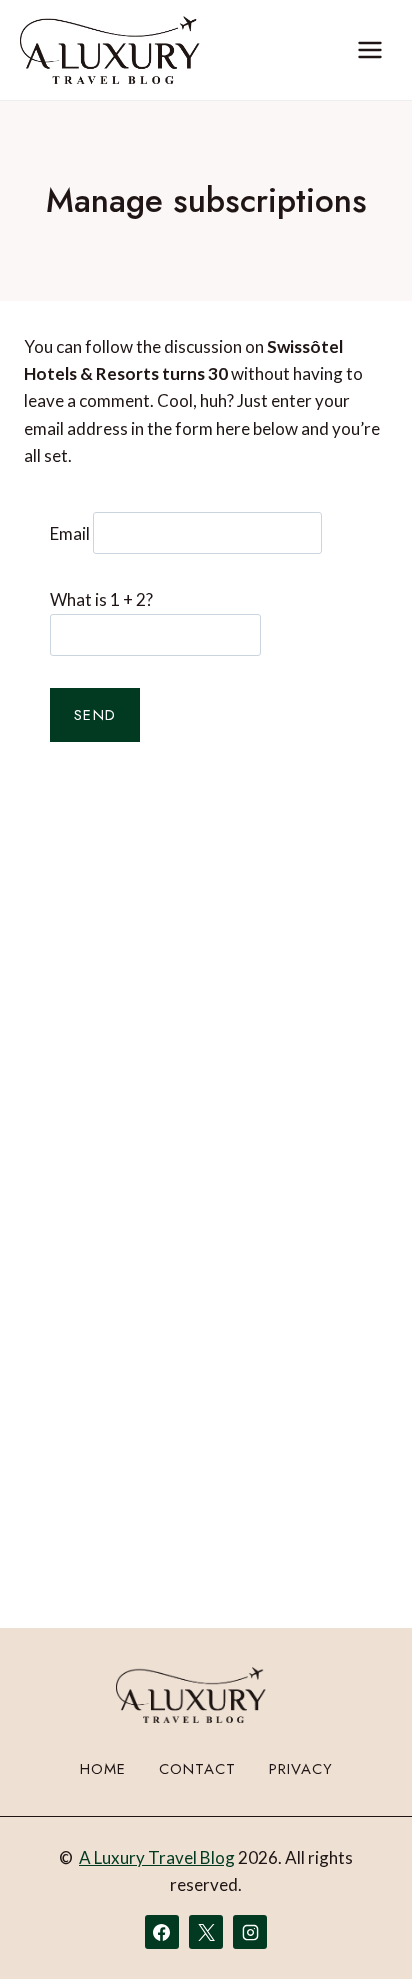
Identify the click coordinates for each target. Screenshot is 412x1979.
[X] (206, 1932)
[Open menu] (369, 49)
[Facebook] (162, 1932)
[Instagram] (250, 1932)
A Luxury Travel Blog (157, 1857)
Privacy (301, 1769)
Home (103, 1769)
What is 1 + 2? (101, 599)
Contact (197, 1769)
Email (70, 532)
